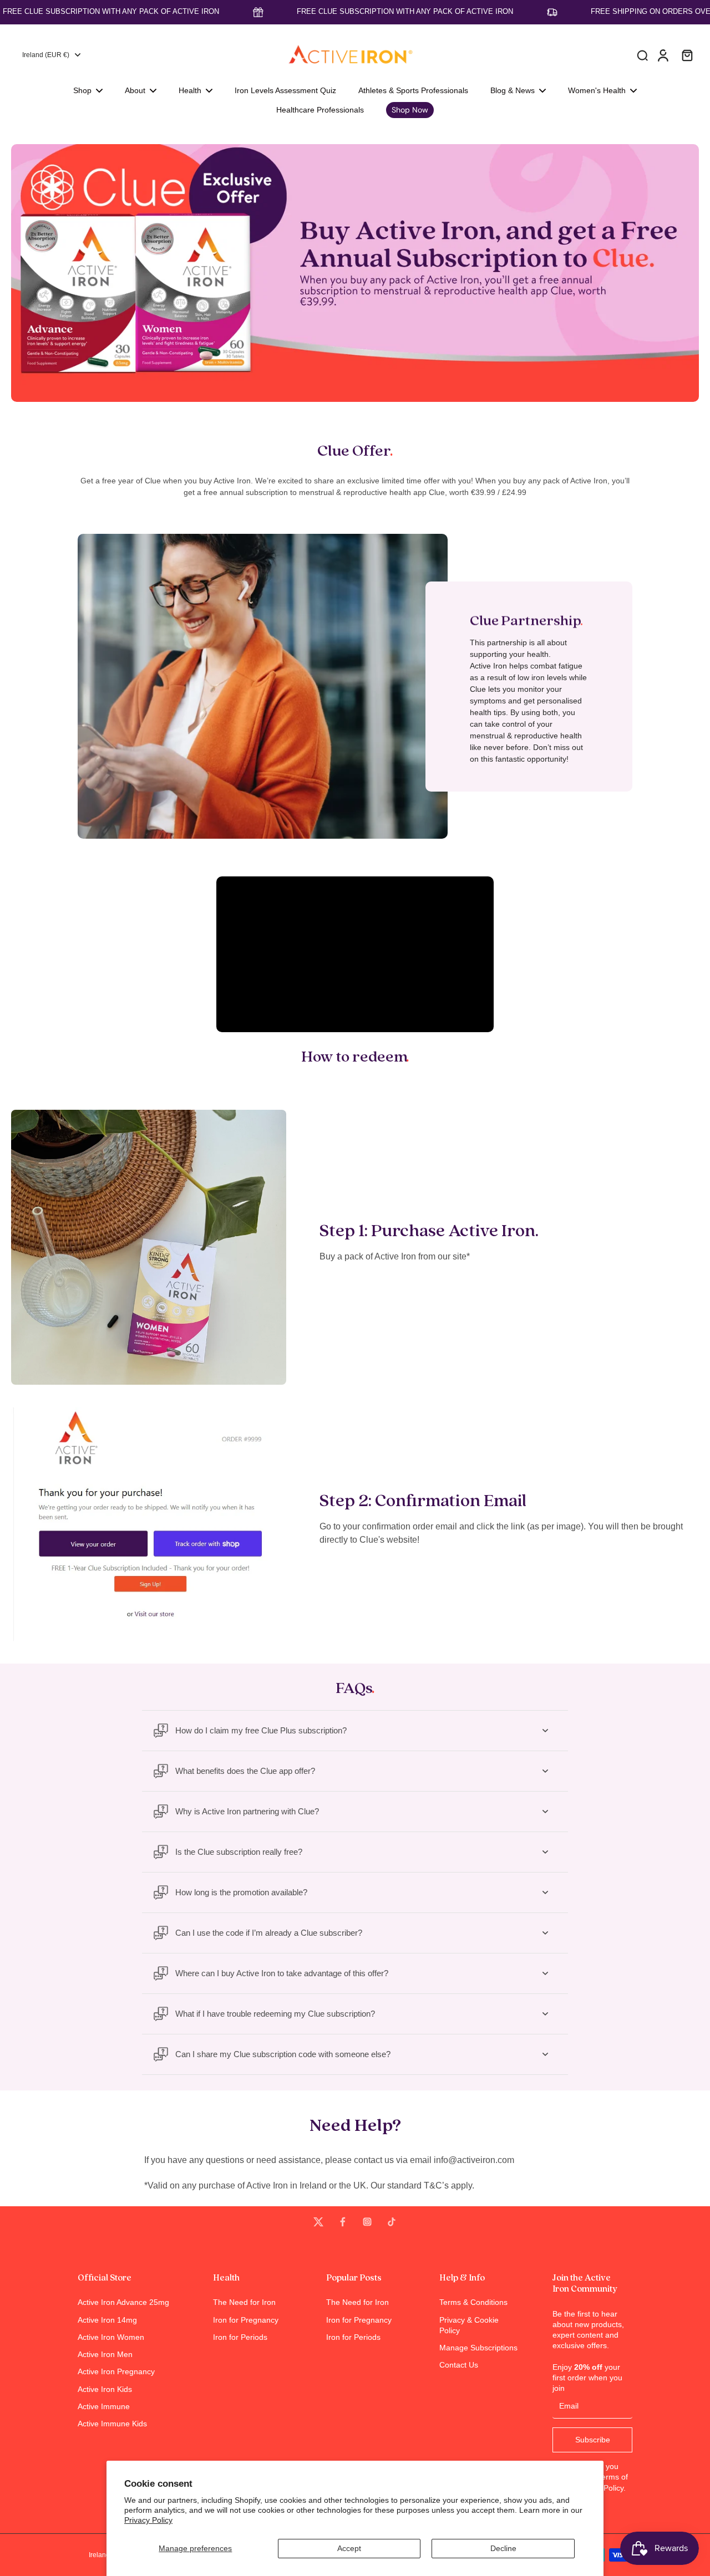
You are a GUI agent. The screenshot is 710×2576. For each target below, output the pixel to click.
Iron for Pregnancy (246, 2320)
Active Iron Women (111, 2337)
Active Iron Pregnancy (116, 2371)
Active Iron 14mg (107, 2320)
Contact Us (459, 2365)
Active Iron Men (105, 2354)
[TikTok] (392, 2222)
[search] (642, 55)
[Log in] (662, 55)
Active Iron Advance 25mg (123, 2302)
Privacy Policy (148, 2520)
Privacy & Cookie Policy (469, 2325)
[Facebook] (343, 2222)
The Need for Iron (244, 2302)
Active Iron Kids (105, 2389)
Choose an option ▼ (37, 139)
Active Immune (104, 2406)
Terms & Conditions (473, 2302)
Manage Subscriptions (478, 2348)
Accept (349, 2548)
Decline (503, 2548)
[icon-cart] (687, 55)
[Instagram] (367, 2222)
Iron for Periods (240, 2337)
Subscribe (593, 2440)
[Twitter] (318, 2222)
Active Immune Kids (112, 2424)
